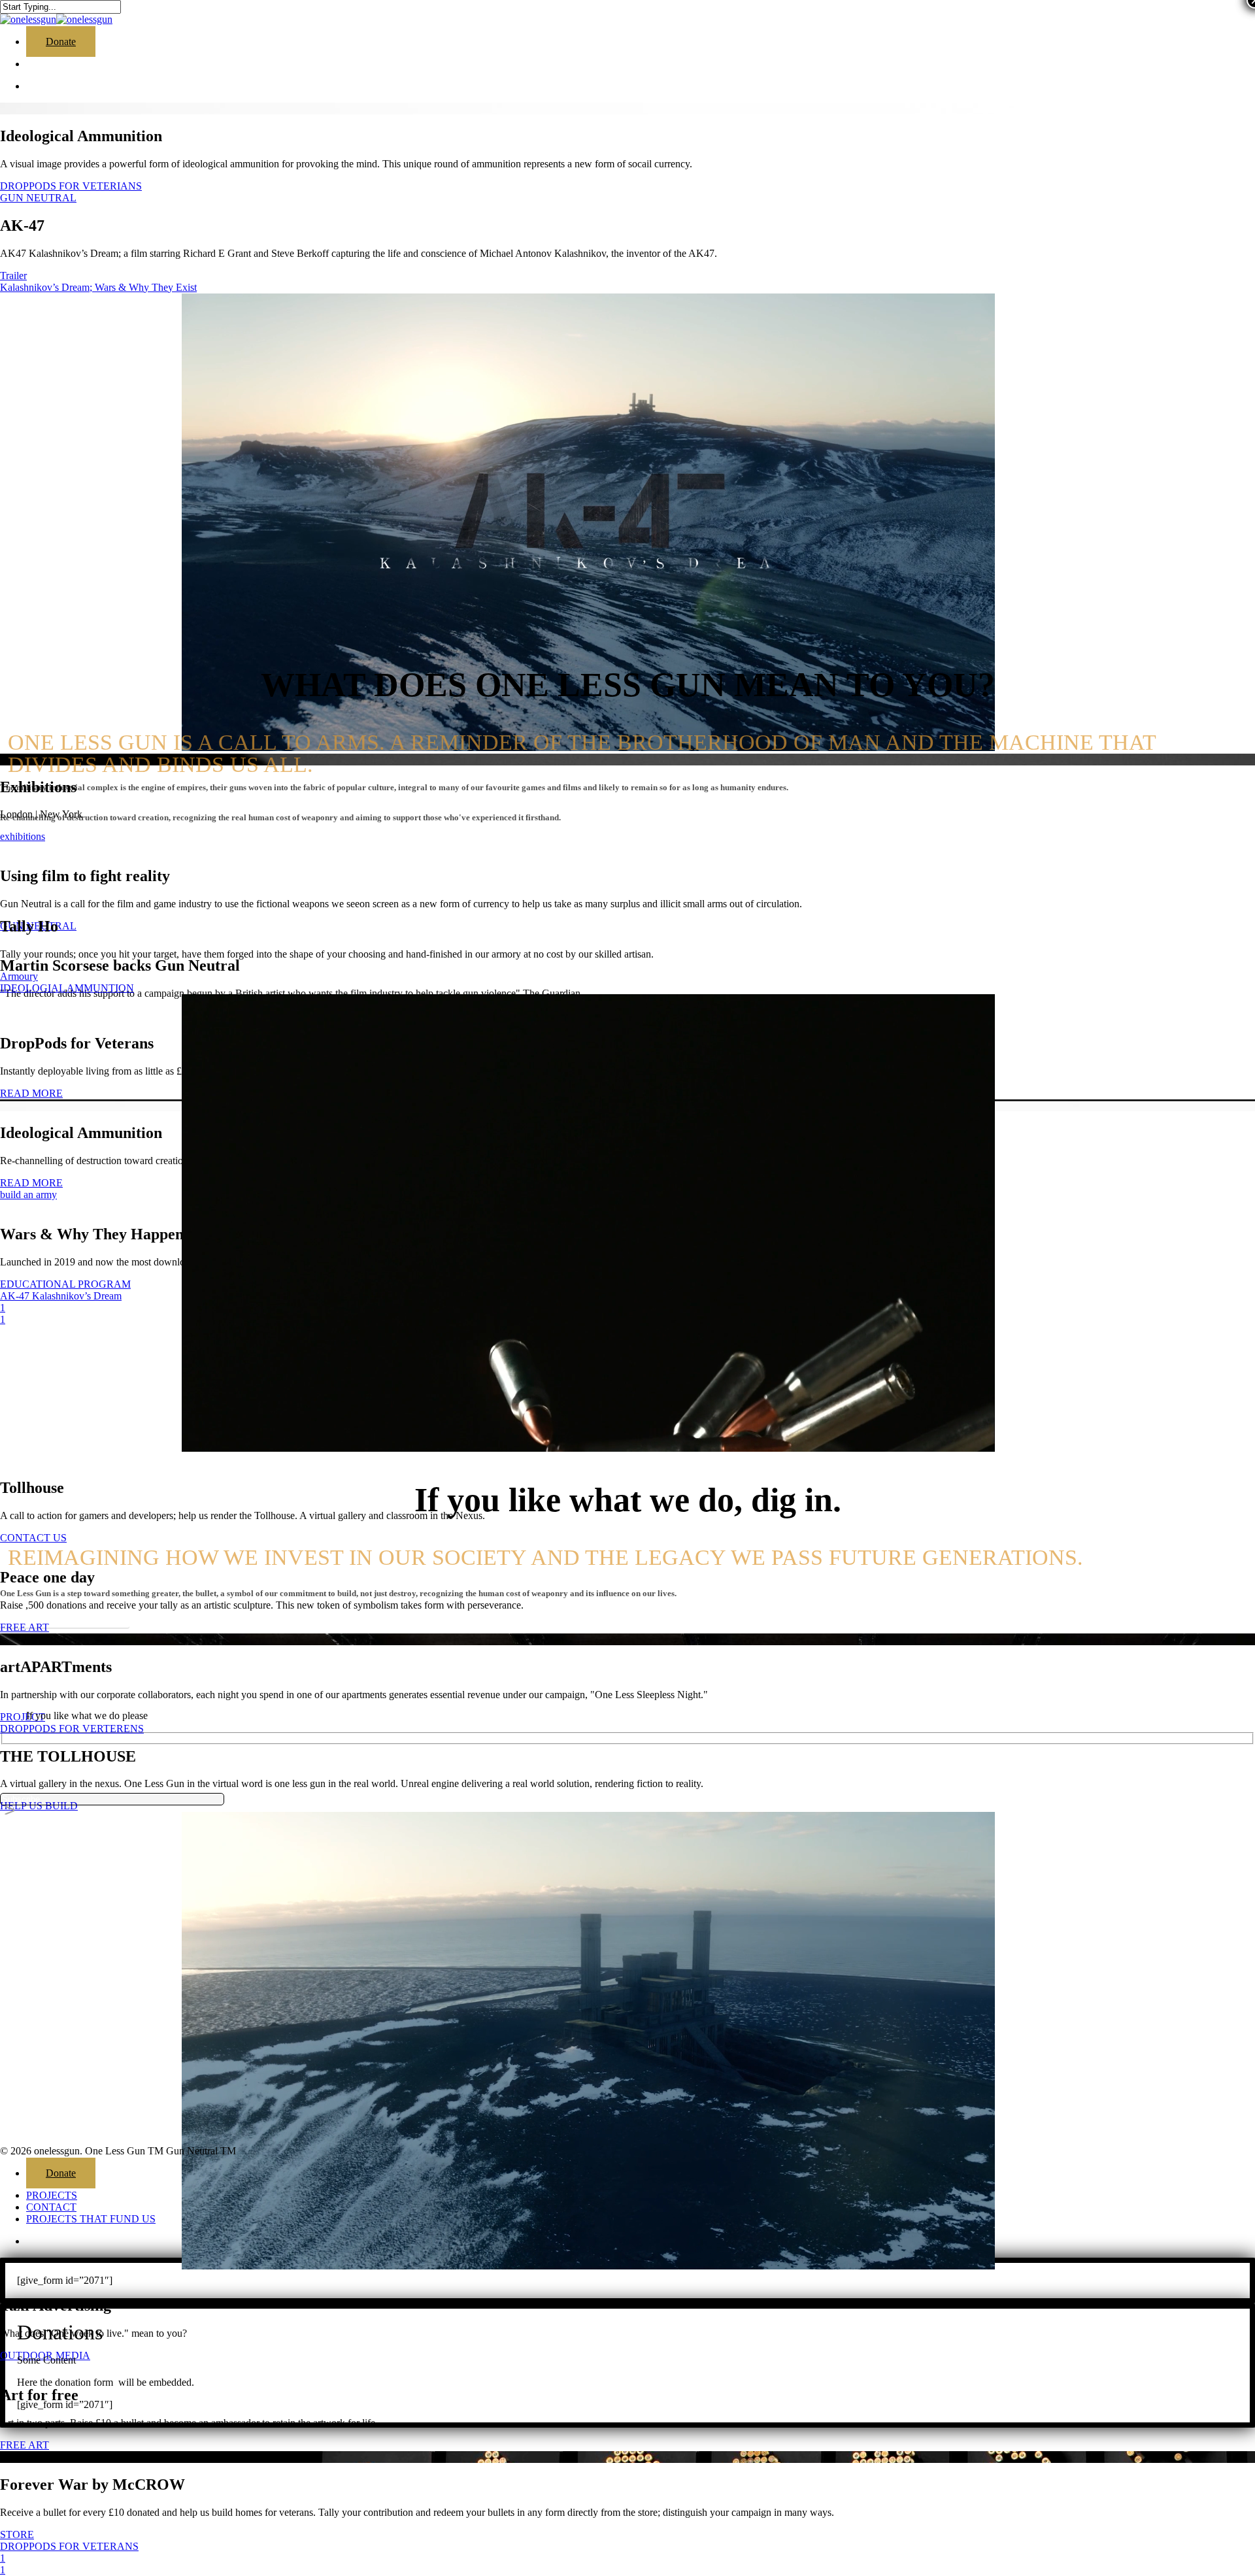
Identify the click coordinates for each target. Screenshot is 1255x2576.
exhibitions (23, 836)
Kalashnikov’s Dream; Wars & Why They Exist (98, 287)
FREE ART (25, 2445)
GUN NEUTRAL (38, 198)
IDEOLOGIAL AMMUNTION (67, 988)
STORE (17, 2534)
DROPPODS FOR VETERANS (69, 2546)
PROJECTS (52, 2195)
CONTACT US (33, 1538)
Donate (61, 2173)
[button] (65, 1618)
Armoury (19, 976)
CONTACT (51, 2207)
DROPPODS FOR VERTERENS (72, 1729)
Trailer (13, 276)
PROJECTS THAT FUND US (91, 2219)
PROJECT (23, 1717)
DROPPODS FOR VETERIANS (71, 186)
